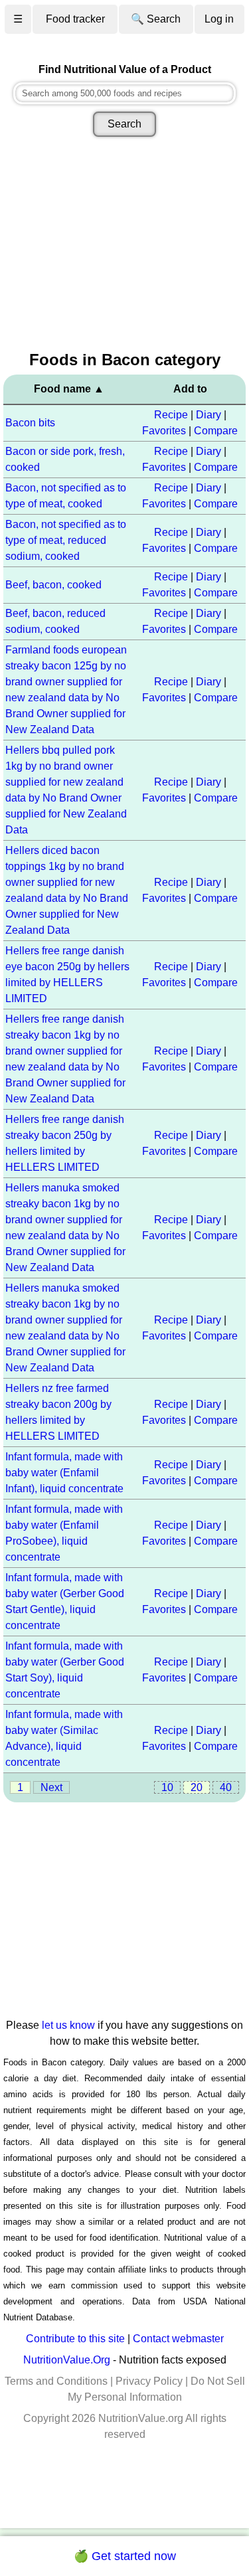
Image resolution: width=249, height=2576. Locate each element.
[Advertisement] (124, 245)
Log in (219, 19)
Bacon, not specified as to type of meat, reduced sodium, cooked (66, 540)
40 (226, 1787)
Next (51, 1787)
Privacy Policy (149, 2381)
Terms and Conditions (56, 2381)
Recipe (171, 415)
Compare (216, 431)
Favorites (164, 431)
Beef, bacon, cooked (53, 585)
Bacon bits (30, 423)
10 (167, 1787)
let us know (68, 2025)
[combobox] (124, 93)
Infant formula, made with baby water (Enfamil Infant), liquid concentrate (64, 1473)
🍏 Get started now (125, 2556)
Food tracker (75, 19)
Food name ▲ (69, 389)
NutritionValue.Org (67, 2360)
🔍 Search (156, 19)
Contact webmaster (178, 2339)
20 (197, 1787)
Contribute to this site (75, 2339)
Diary (208, 415)
